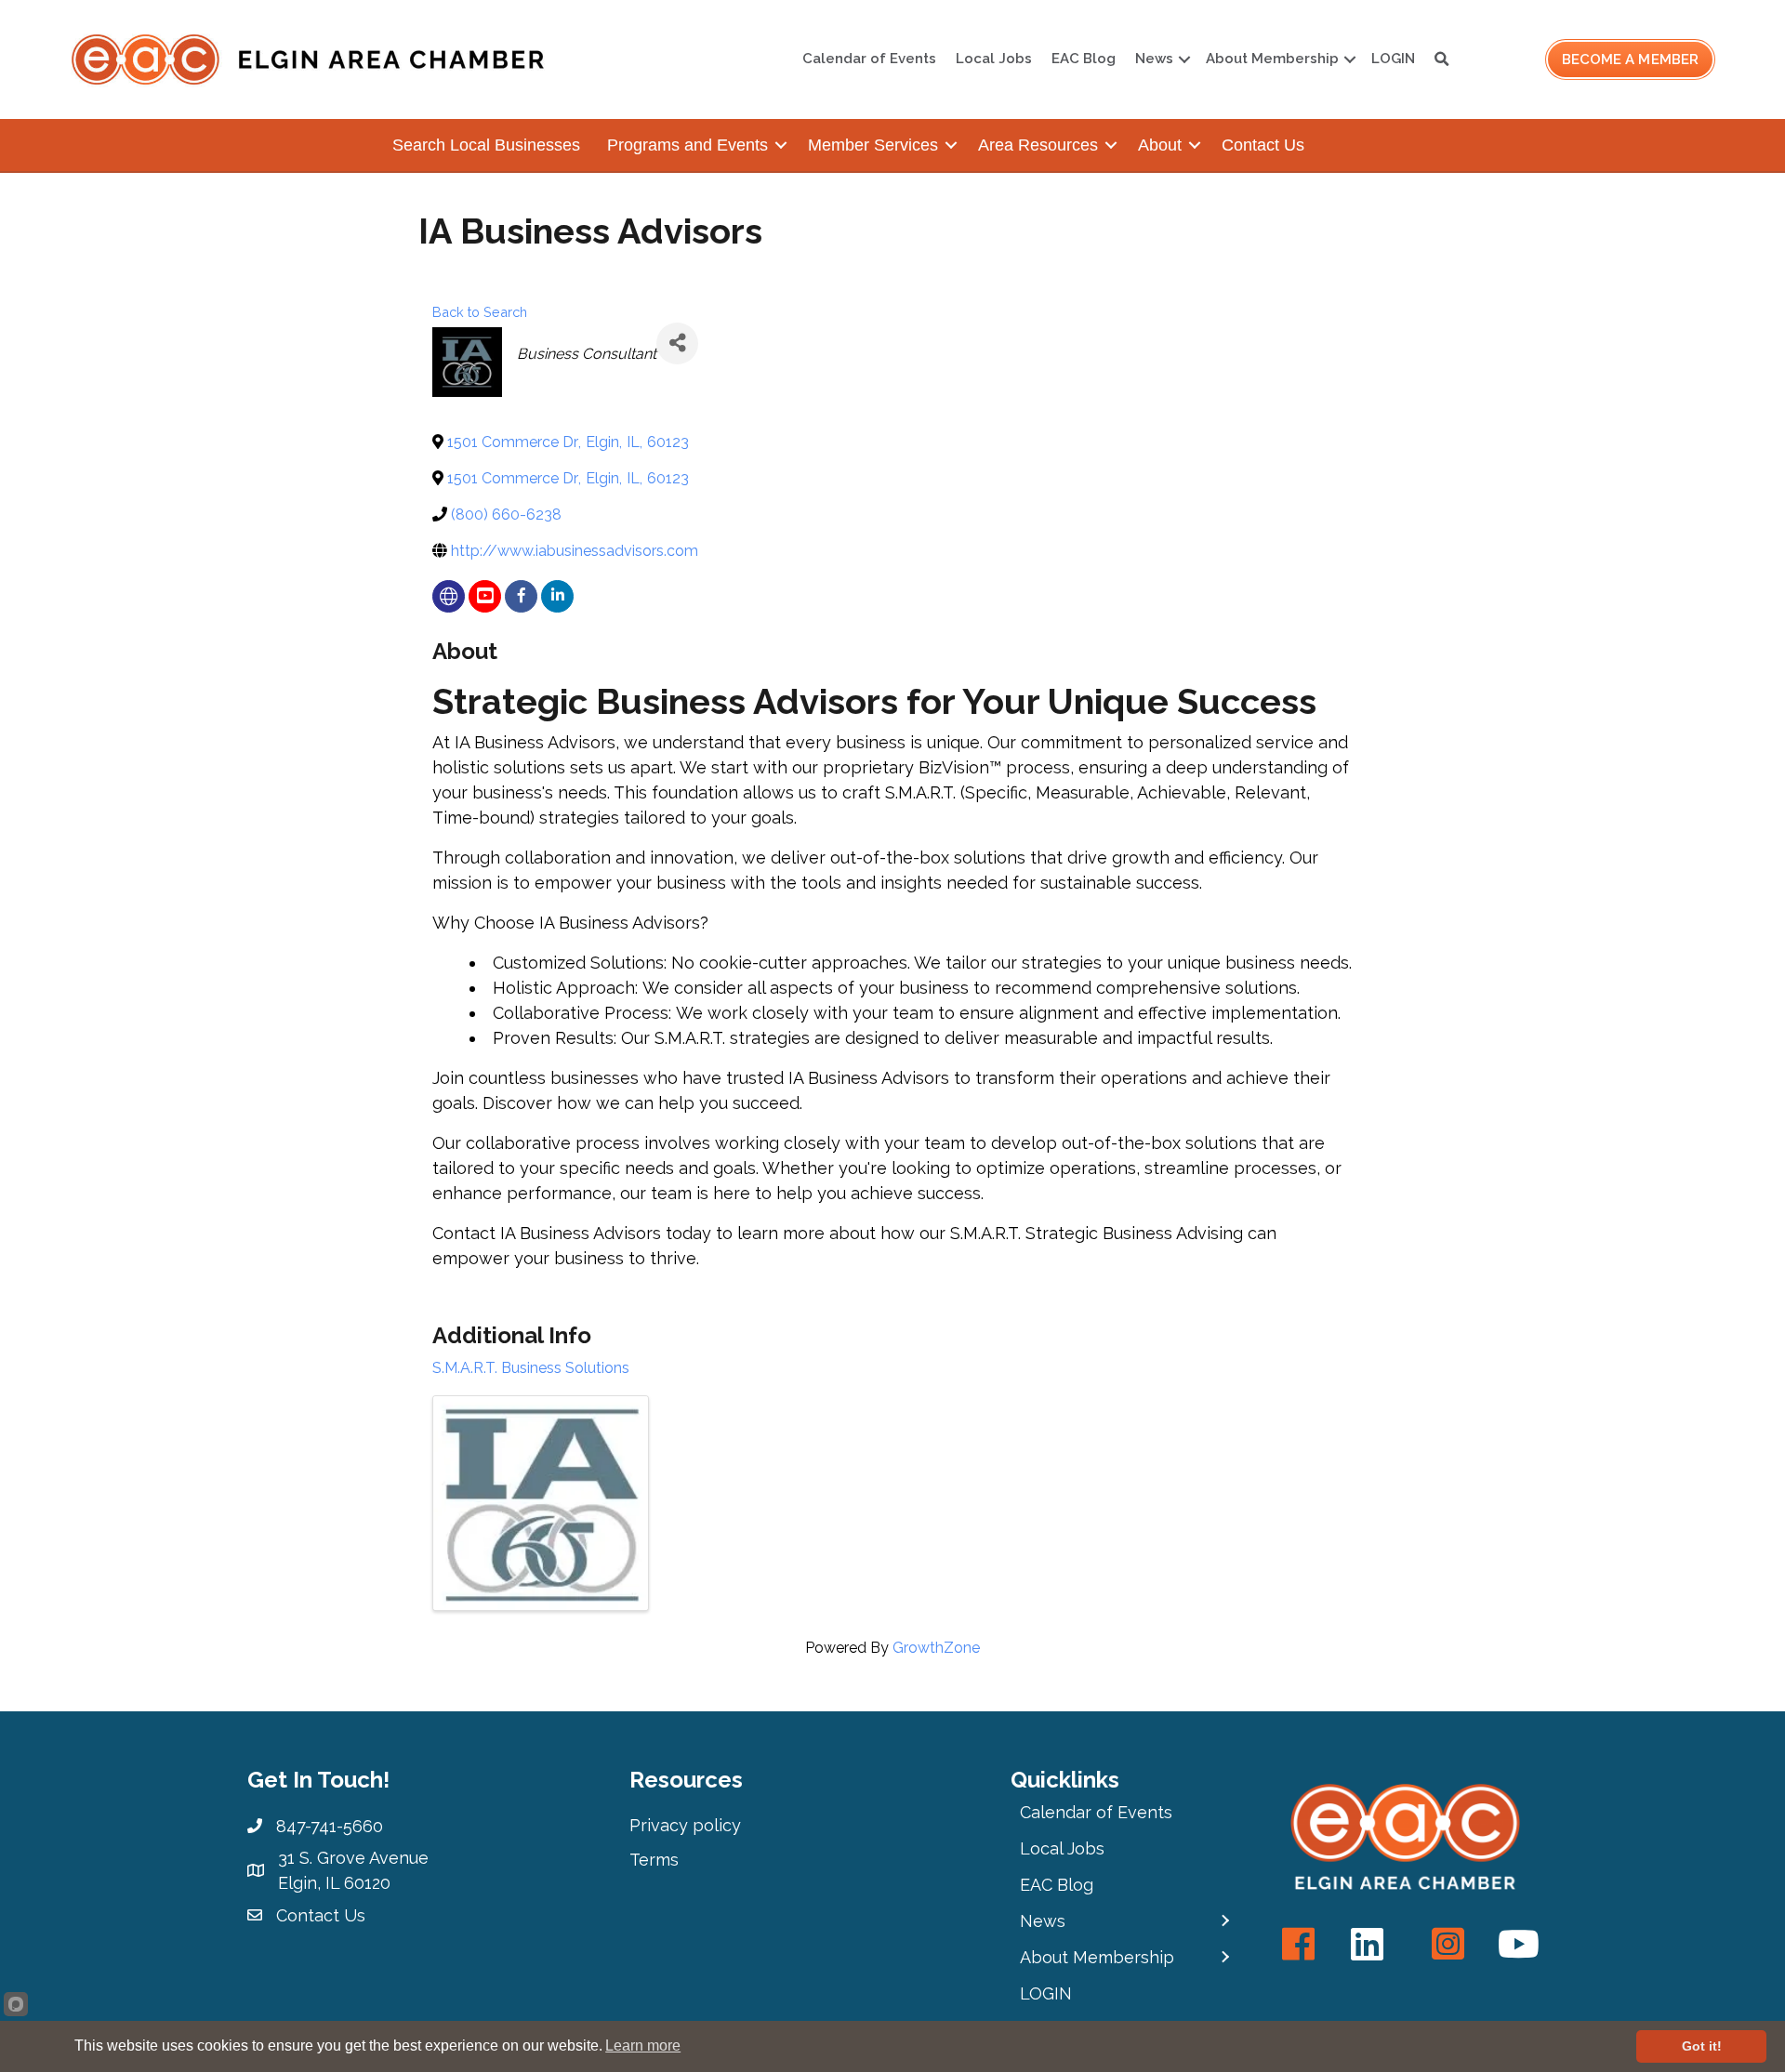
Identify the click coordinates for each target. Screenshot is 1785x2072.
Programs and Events (688, 145)
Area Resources (1038, 145)
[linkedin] (557, 596)
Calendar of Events (869, 59)
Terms (654, 1860)
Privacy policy (685, 1825)
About (1160, 145)
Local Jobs (994, 59)
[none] (449, 596)
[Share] (677, 343)
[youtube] (485, 596)
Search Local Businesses (486, 145)
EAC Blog (1084, 59)
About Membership (1272, 59)
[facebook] (521, 596)
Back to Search (480, 312)
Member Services (873, 145)
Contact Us (1263, 145)
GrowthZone (936, 1648)
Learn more (643, 2046)
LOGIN (1393, 59)
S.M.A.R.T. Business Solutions (531, 1368)
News (1154, 59)
